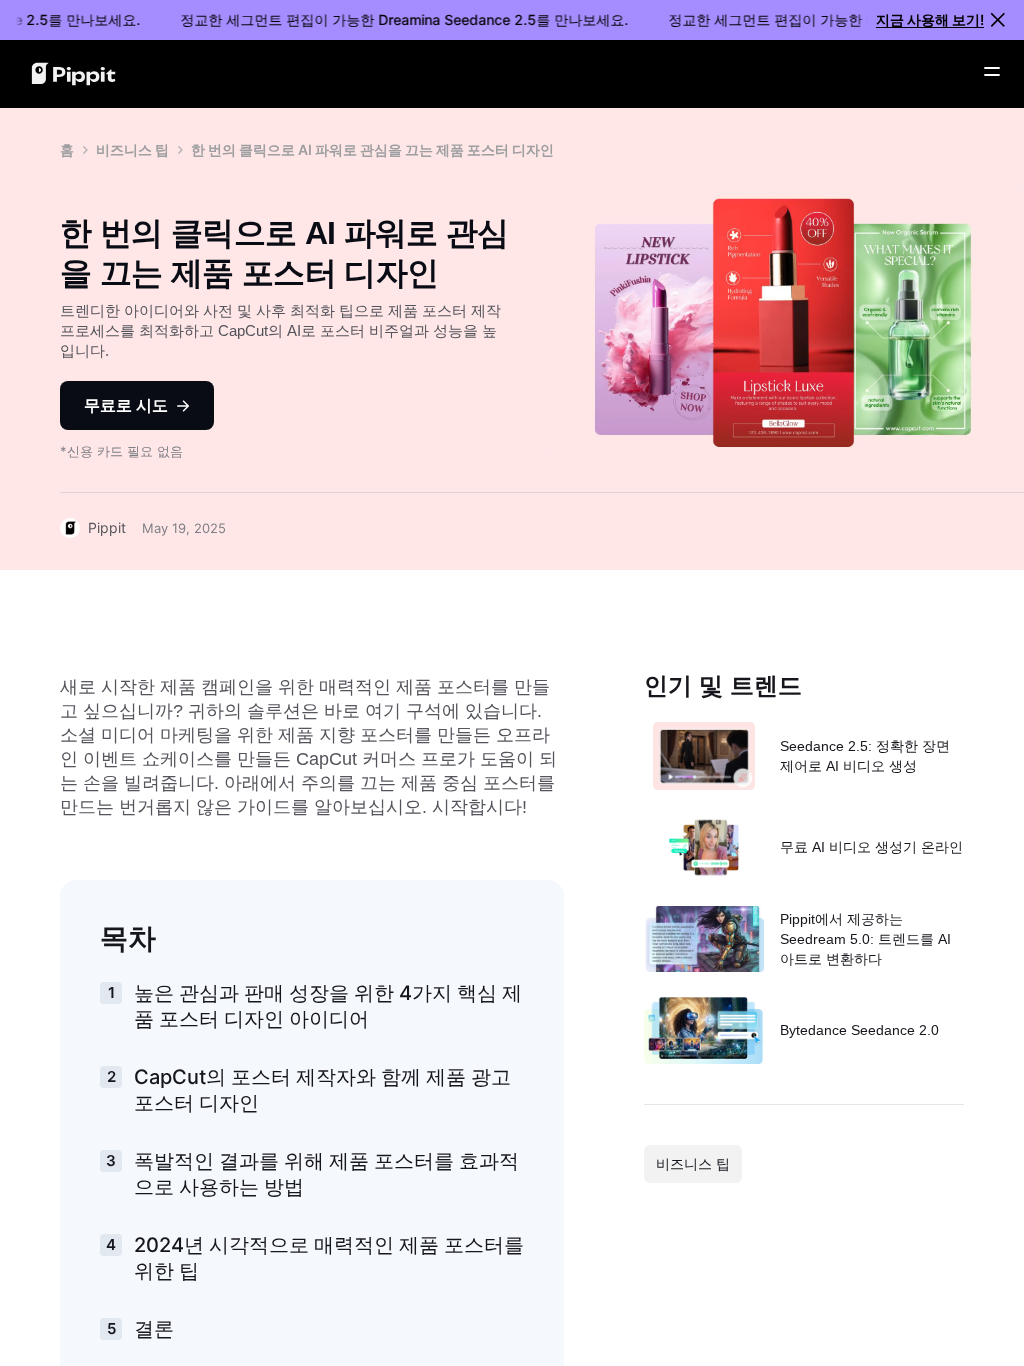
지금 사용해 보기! (930, 19)
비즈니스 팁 (132, 149)
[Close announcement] (998, 20)
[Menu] (992, 72)
